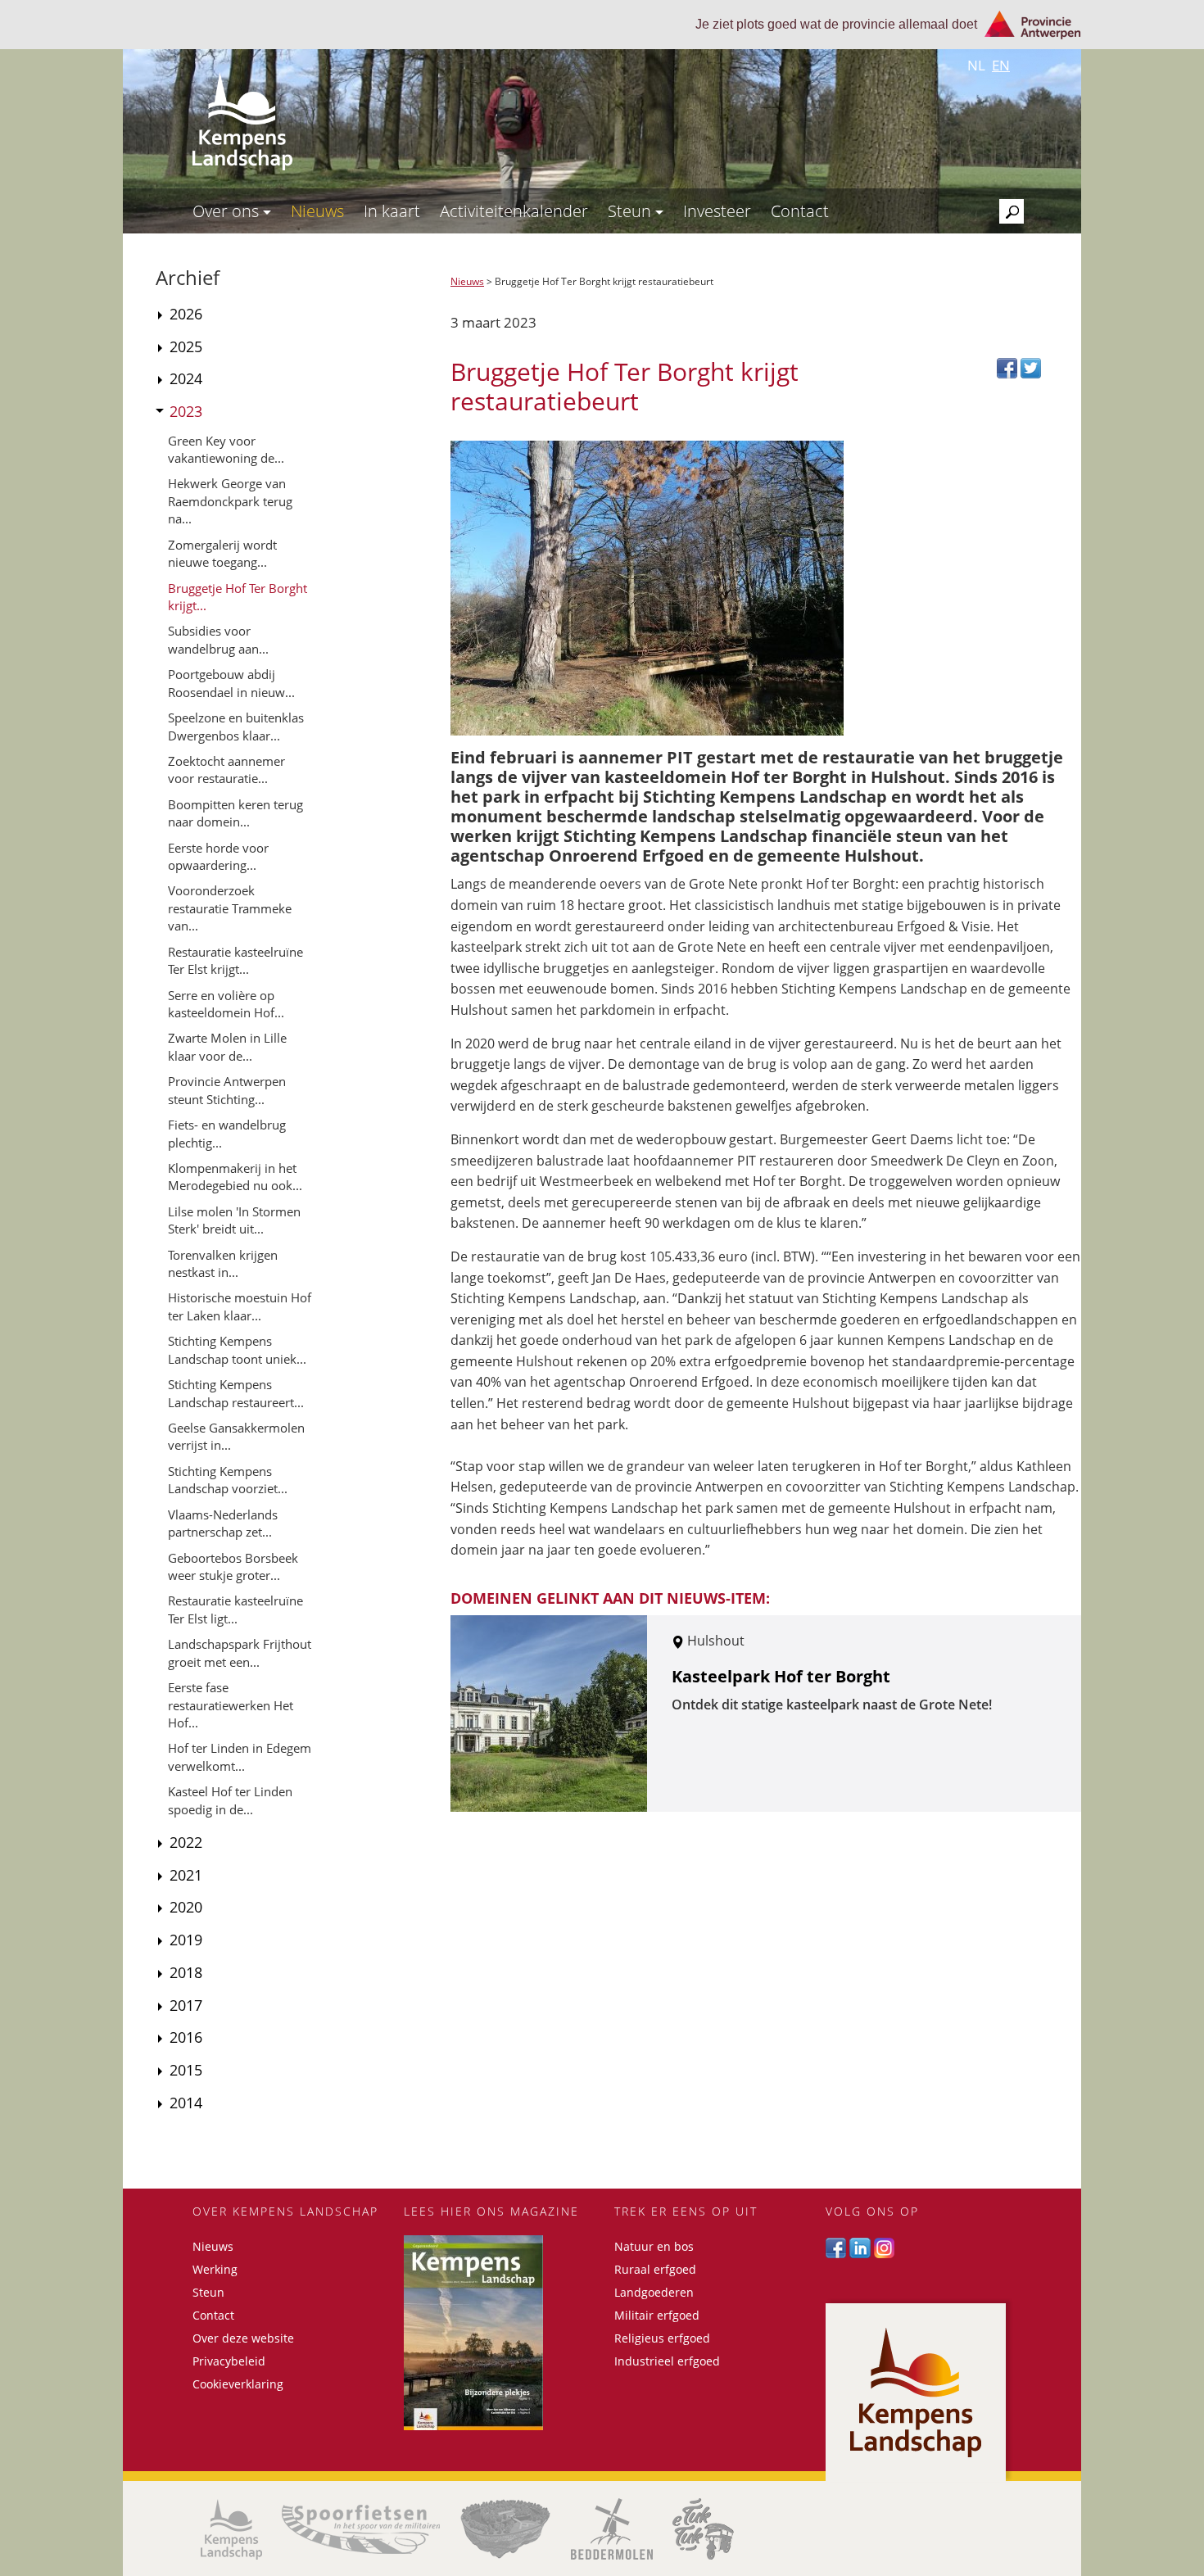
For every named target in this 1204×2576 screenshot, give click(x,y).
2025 (186, 346)
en (1001, 65)
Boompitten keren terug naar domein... (235, 813)
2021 (186, 1875)
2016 (186, 2037)
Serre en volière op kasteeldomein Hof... (226, 1004)
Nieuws (317, 211)
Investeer (717, 211)
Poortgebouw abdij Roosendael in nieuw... (231, 683)
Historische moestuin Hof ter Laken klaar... (240, 1306)
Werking (215, 2269)
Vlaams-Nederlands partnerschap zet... (223, 1523)
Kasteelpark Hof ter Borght (781, 1676)
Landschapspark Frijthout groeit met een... (240, 1652)
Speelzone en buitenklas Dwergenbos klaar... (236, 726)
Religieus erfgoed (662, 2338)
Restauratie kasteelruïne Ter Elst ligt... (235, 1609)
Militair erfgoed (657, 2315)
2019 (186, 1940)
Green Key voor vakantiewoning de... (226, 449)
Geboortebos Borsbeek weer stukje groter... (233, 1566)
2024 (186, 378)
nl (976, 65)
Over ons (228, 211)
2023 (186, 411)
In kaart (392, 211)
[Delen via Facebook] (1009, 367)
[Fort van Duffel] (505, 2529)
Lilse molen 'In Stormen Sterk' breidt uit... (234, 1220)
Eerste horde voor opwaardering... (218, 856)
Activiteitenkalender (514, 211)
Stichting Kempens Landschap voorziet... (228, 1480)
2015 (186, 2070)
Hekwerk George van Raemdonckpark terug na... (230, 501)
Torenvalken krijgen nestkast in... (223, 1263)
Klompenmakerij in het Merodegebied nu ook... (235, 1177)
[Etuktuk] (703, 2529)
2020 (186, 1907)
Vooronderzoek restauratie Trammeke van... (230, 908)
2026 (186, 314)
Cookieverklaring (238, 2384)
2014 (186, 2103)
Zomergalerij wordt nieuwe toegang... (222, 553)
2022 (186, 1842)
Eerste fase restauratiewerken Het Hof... (231, 1705)
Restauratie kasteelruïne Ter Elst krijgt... (235, 960)
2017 (186, 2005)
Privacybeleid (229, 2361)
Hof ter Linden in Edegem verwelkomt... (240, 1757)
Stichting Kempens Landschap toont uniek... (237, 1349)
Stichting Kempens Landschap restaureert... (236, 1393)
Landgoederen (654, 2292)
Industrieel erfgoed (667, 2361)
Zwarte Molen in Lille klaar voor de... (227, 1046)
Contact (800, 211)
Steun (631, 211)
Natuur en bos (654, 2246)
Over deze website (243, 2338)
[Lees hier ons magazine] (497, 2333)
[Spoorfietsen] (361, 2529)
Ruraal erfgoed (655, 2269)
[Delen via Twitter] (1031, 367)
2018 (186, 1972)
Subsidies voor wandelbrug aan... (218, 639)
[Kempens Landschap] (231, 2529)
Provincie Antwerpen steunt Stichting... (227, 1090)
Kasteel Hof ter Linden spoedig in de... (230, 1800)
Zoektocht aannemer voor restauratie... (226, 770)
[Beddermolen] (612, 2529)
